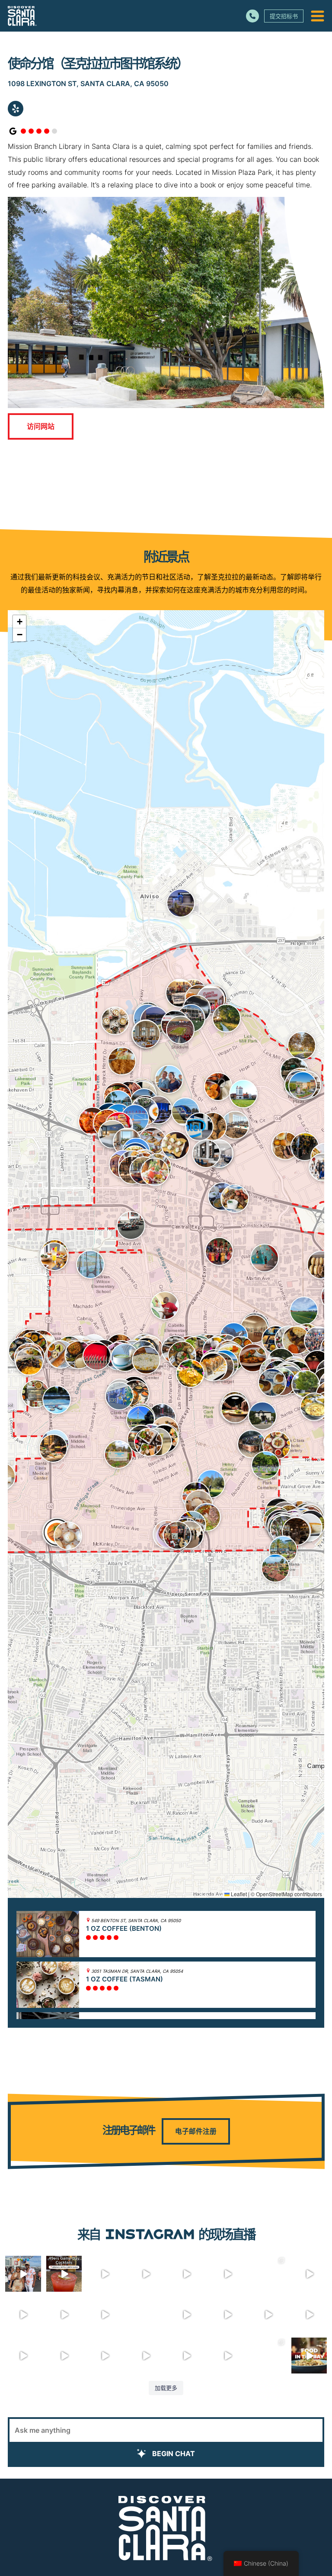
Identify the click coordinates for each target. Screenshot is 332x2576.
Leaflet (238, 1894)
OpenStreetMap (275, 1894)
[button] (115, 1021)
